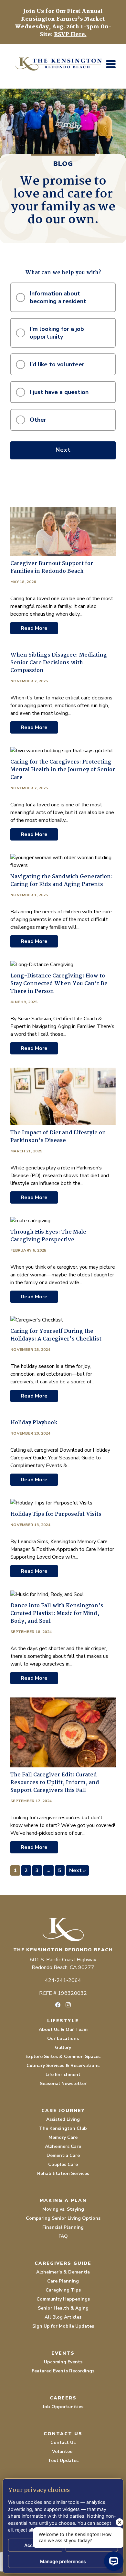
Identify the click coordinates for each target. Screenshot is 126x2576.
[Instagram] (68, 2005)
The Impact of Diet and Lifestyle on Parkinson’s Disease (58, 1137)
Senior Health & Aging (63, 2308)
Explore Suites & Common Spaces (63, 2057)
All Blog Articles (63, 2317)
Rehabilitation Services (63, 2173)
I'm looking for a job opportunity (57, 333)
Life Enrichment (63, 2075)
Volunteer (63, 2451)
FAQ (63, 2236)
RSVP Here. (70, 35)
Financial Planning (63, 2227)
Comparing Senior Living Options (63, 2218)
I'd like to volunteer (57, 364)
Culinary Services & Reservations (63, 2066)
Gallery (63, 2047)
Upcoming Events (63, 2362)
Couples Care (63, 2164)
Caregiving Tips (63, 2290)
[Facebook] (58, 2005)
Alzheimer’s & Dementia (63, 2272)
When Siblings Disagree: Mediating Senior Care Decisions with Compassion (59, 663)
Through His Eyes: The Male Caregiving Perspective (48, 1236)
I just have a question (59, 392)
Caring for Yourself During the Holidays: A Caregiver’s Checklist (56, 1335)
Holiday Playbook (34, 1423)
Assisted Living (63, 2119)
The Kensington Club (63, 2128)
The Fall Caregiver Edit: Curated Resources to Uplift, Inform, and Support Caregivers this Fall (55, 1783)
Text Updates (63, 2461)
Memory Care (63, 2137)
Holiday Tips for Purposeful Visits (56, 1514)
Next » (77, 1870)
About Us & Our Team (63, 2029)
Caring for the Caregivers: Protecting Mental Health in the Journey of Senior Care (63, 770)
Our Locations (63, 2038)
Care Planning (63, 2281)
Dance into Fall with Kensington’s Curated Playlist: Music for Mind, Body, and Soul (57, 1614)
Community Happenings (63, 2299)
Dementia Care (63, 2155)
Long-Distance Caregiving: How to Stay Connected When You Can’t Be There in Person (59, 984)
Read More (34, 628)
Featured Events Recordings (63, 2371)
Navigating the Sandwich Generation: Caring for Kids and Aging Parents (62, 881)
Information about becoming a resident (58, 297)
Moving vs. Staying (63, 2209)
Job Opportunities (63, 2407)
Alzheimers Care (63, 2146)
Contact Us (63, 2442)
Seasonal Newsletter (63, 2084)
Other (38, 420)
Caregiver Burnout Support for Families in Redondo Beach (52, 567)
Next (63, 450)
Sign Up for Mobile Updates (63, 2326)
